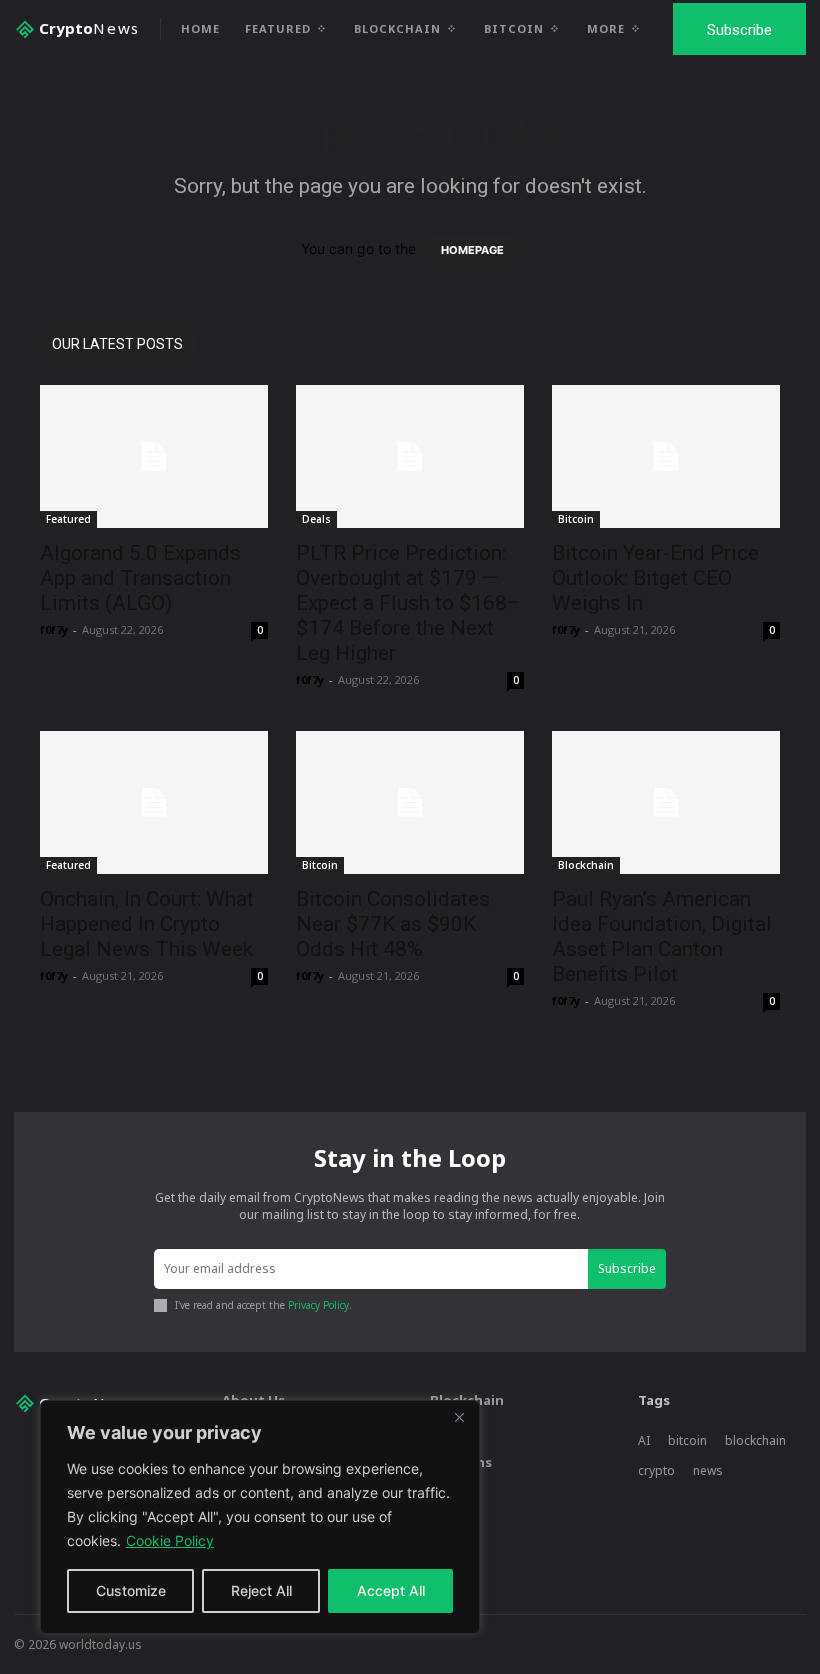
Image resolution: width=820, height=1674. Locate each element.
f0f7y (54, 629)
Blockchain (586, 865)
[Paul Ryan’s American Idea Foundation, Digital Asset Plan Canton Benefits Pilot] (666, 802)
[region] (260, 1517)
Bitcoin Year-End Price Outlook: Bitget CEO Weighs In (655, 578)
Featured (68, 519)
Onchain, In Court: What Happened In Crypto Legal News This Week (147, 924)
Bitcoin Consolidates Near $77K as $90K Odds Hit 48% (393, 924)
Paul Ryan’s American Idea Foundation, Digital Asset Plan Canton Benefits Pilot (662, 936)
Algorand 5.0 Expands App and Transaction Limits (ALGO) (140, 578)
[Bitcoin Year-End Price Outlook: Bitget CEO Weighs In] (666, 456)
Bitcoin (576, 519)
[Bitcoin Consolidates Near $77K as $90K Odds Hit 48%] (410, 802)
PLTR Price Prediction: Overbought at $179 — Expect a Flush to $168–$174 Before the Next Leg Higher (408, 603)
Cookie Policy (170, 1540)
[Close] (459, 1417)
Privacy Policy (318, 1305)
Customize (131, 1590)
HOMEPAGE (472, 250)
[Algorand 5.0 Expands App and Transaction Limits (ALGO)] (154, 456)
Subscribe (627, 1268)
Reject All (261, 1590)
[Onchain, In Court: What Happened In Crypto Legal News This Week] (154, 802)
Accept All (391, 1590)
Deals (316, 519)
